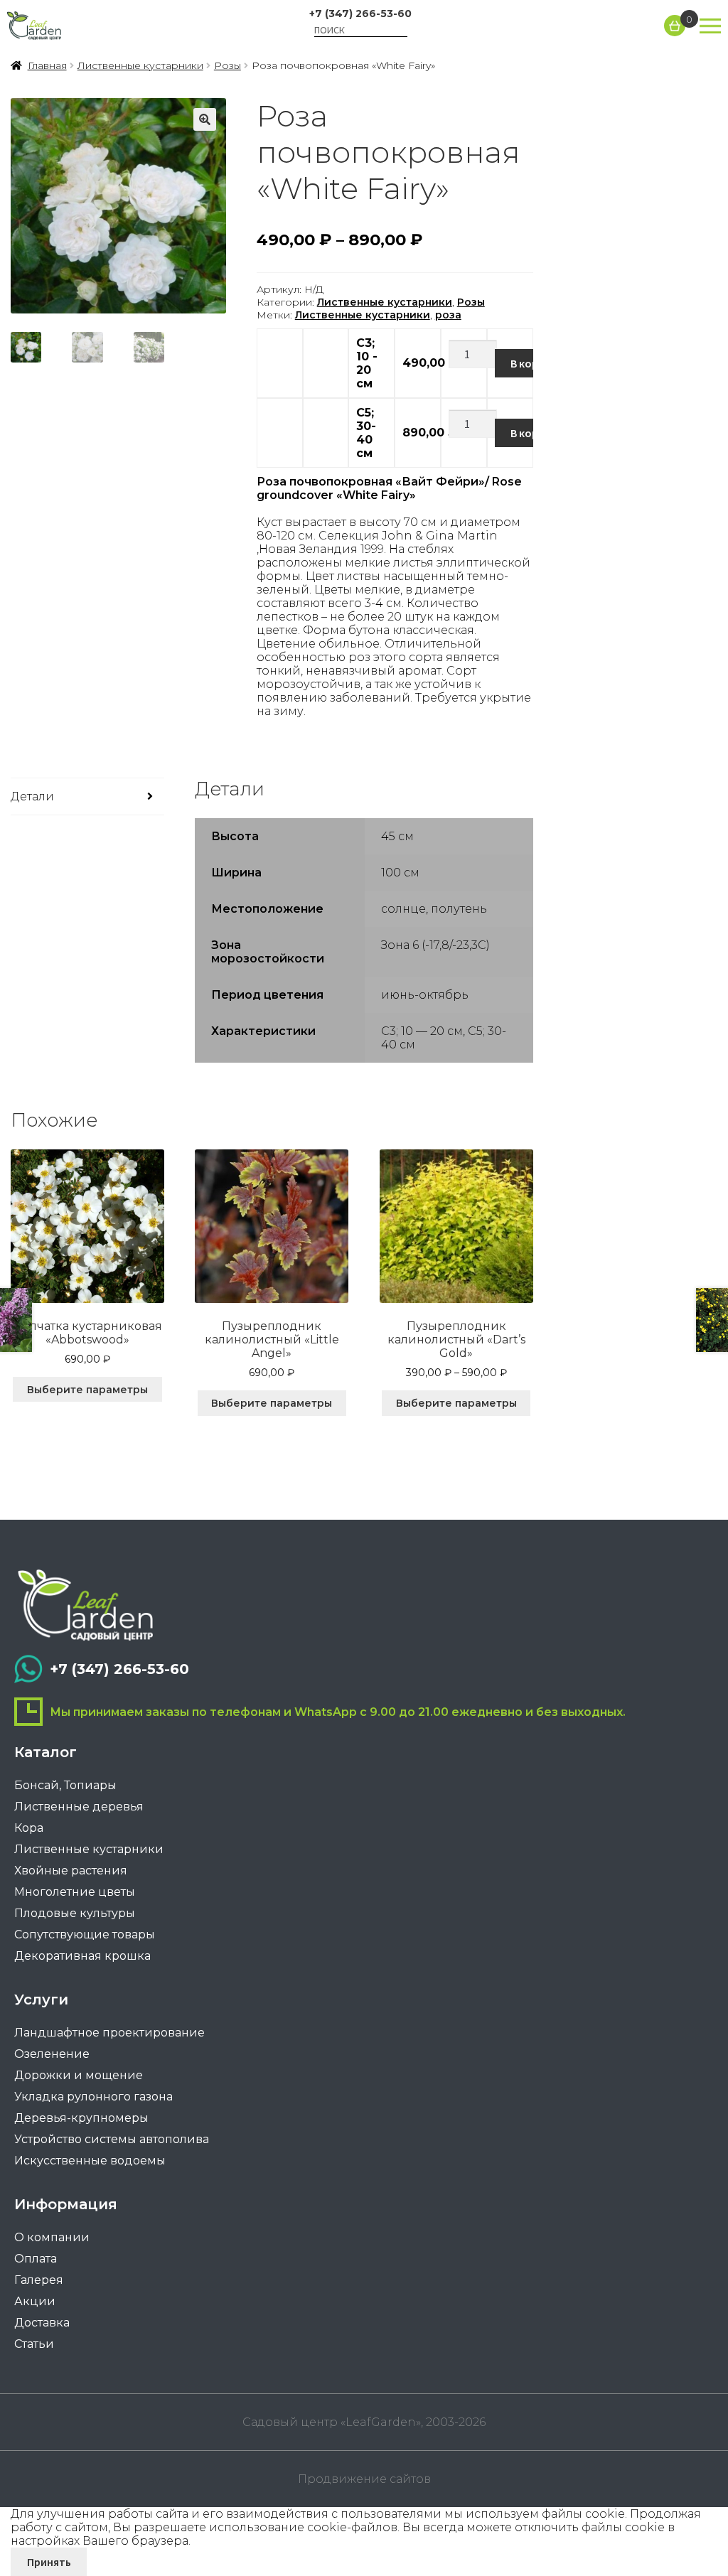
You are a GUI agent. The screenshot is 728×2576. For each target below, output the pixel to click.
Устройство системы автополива (112, 2139)
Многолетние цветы (75, 1892)
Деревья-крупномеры (81, 2118)
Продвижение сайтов (364, 2479)
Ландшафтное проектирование (109, 2033)
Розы (227, 65)
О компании (52, 2237)
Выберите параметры (87, 1390)
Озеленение (52, 2054)
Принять (49, 2562)
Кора (29, 1828)
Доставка (42, 2323)
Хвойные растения (71, 1871)
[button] (205, 119)
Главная (47, 65)
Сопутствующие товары (85, 1934)
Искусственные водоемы (90, 2161)
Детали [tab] (32, 796)
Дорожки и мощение (79, 2075)
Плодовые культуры (75, 1913)
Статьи (34, 2344)
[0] (675, 26)
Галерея (39, 2280)
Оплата (36, 2259)
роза (448, 315)
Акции (35, 2301)
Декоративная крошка (82, 1956)
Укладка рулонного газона (93, 2097)
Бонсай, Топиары (65, 1785)
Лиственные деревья (79, 1807)
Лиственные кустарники (140, 65)
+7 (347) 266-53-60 (360, 14)
